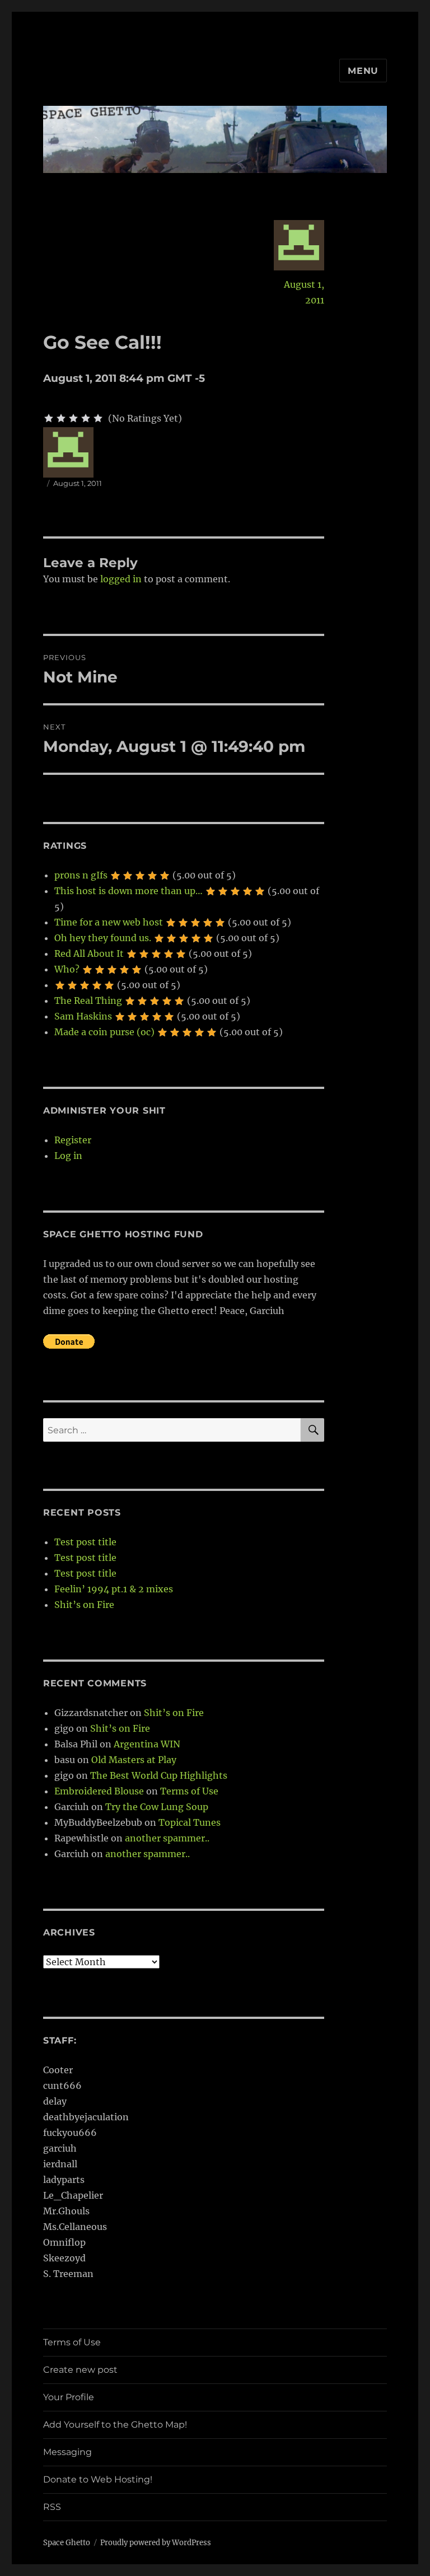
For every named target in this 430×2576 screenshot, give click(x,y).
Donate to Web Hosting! (98, 2479)
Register (73, 1140)
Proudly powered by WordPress (156, 2543)
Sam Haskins (83, 1016)
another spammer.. (167, 1838)
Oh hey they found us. (103, 938)
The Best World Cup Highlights (159, 1775)
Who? (67, 969)
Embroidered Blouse (99, 1791)
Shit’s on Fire (84, 1605)
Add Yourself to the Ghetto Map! (115, 2425)
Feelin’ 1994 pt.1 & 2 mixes (114, 1589)
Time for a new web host (109, 922)
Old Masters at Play (134, 1760)
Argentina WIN (147, 1744)
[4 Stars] (86, 418)
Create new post (80, 2370)
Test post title (85, 1542)
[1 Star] (49, 418)
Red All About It (89, 953)
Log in (68, 1156)
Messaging (67, 2452)
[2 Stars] (61, 418)
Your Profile (69, 2397)
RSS (52, 2507)
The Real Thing (88, 1001)
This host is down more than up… (128, 891)
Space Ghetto (67, 2543)
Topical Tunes (190, 1822)
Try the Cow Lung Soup (157, 1807)
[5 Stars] (98, 418)
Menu (363, 71)
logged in (121, 579)
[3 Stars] (73, 418)
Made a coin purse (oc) (104, 1032)
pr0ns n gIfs (81, 875)
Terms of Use (189, 1791)
